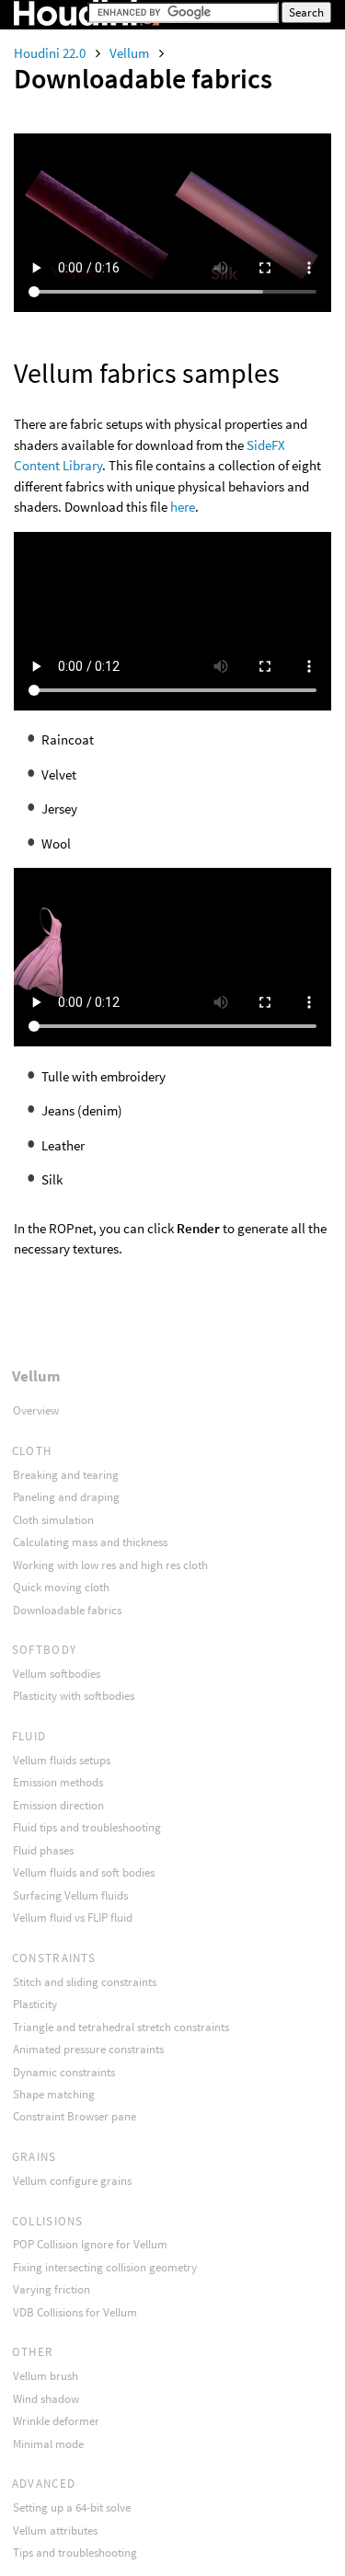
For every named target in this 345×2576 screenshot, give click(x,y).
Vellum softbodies (57, 1674)
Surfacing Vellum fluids (70, 1895)
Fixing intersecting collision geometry (105, 2267)
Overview (36, 1410)
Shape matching (54, 2094)
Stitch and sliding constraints (85, 1982)
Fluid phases (43, 1850)
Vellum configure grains (72, 2181)
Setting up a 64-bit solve (72, 2507)
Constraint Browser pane (75, 2116)
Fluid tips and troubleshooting (87, 1827)
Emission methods (58, 1782)
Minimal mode (48, 2444)
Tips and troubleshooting (75, 2553)
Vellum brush (46, 2376)
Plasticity (35, 2004)
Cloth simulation (53, 1520)
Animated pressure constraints (88, 2049)
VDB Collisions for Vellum (75, 2312)
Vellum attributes (55, 2530)
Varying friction (52, 2289)
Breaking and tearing (66, 1475)
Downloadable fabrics (67, 1610)
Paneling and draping (66, 1497)
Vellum (131, 53)
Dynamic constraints (64, 2072)
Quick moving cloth (61, 1587)
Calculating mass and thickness (90, 1542)
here (183, 507)
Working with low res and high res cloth (110, 1565)
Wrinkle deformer (56, 2421)
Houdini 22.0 (51, 53)
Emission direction (58, 1805)
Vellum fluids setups (62, 1760)
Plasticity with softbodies (74, 1696)
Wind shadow (46, 2399)
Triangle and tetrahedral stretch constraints (121, 2027)
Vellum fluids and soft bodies (84, 1872)
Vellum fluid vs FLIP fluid (73, 1918)
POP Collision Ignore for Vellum (90, 2244)
